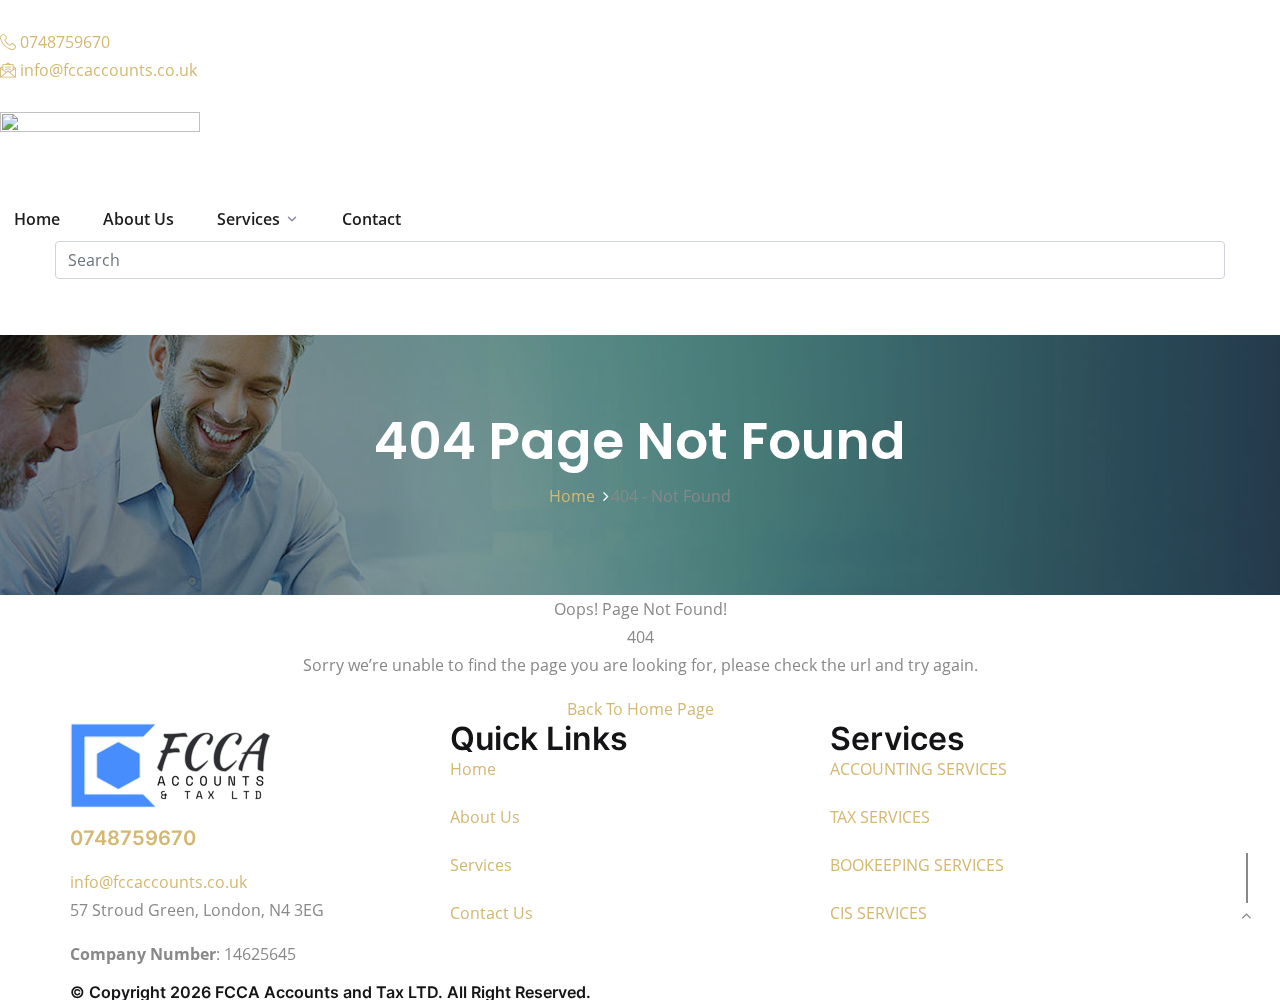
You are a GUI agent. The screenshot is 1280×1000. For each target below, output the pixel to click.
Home (576, 496)
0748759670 (133, 838)
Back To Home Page (640, 709)
